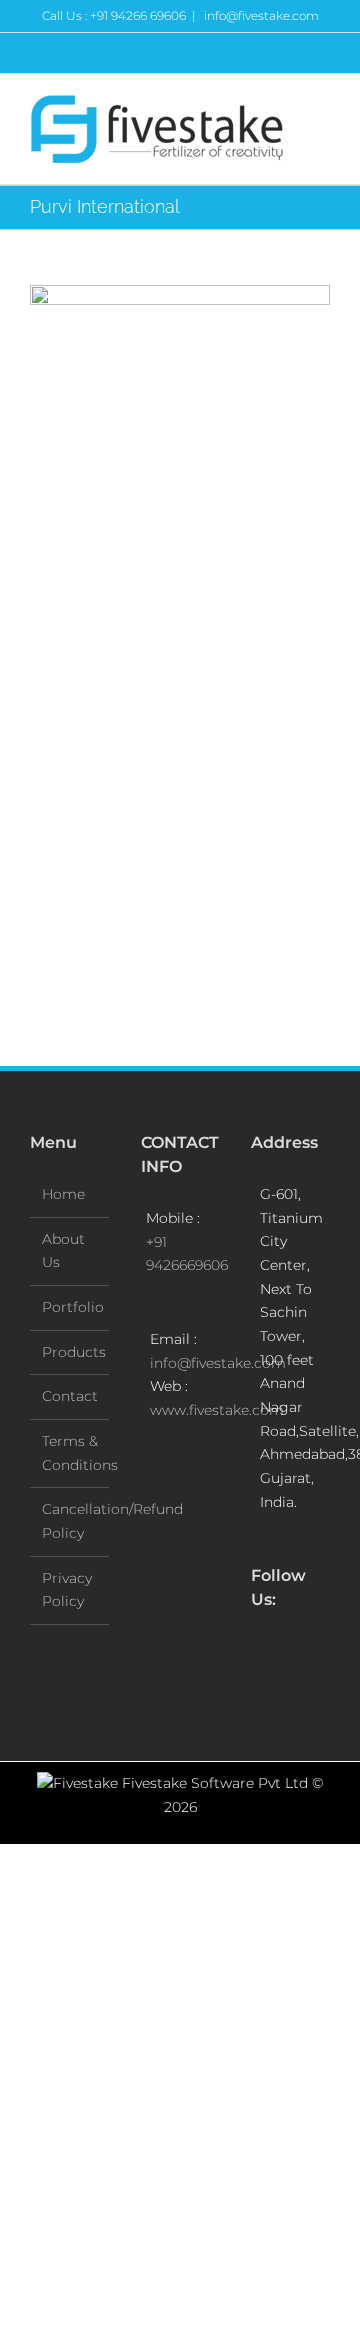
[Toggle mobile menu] (322, 109)
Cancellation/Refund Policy (70, 1521)
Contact (70, 1396)
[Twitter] (284, 1651)
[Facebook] (257, 1651)
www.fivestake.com (217, 1410)
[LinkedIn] (257, 1684)
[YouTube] (311, 1651)
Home (63, 1194)
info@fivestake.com (260, 15)
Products (70, 1352)
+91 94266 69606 (138, 15)
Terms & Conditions (70, 1453)
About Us (63, 1251)
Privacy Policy (67, 1590)
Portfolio (70, 1307)
